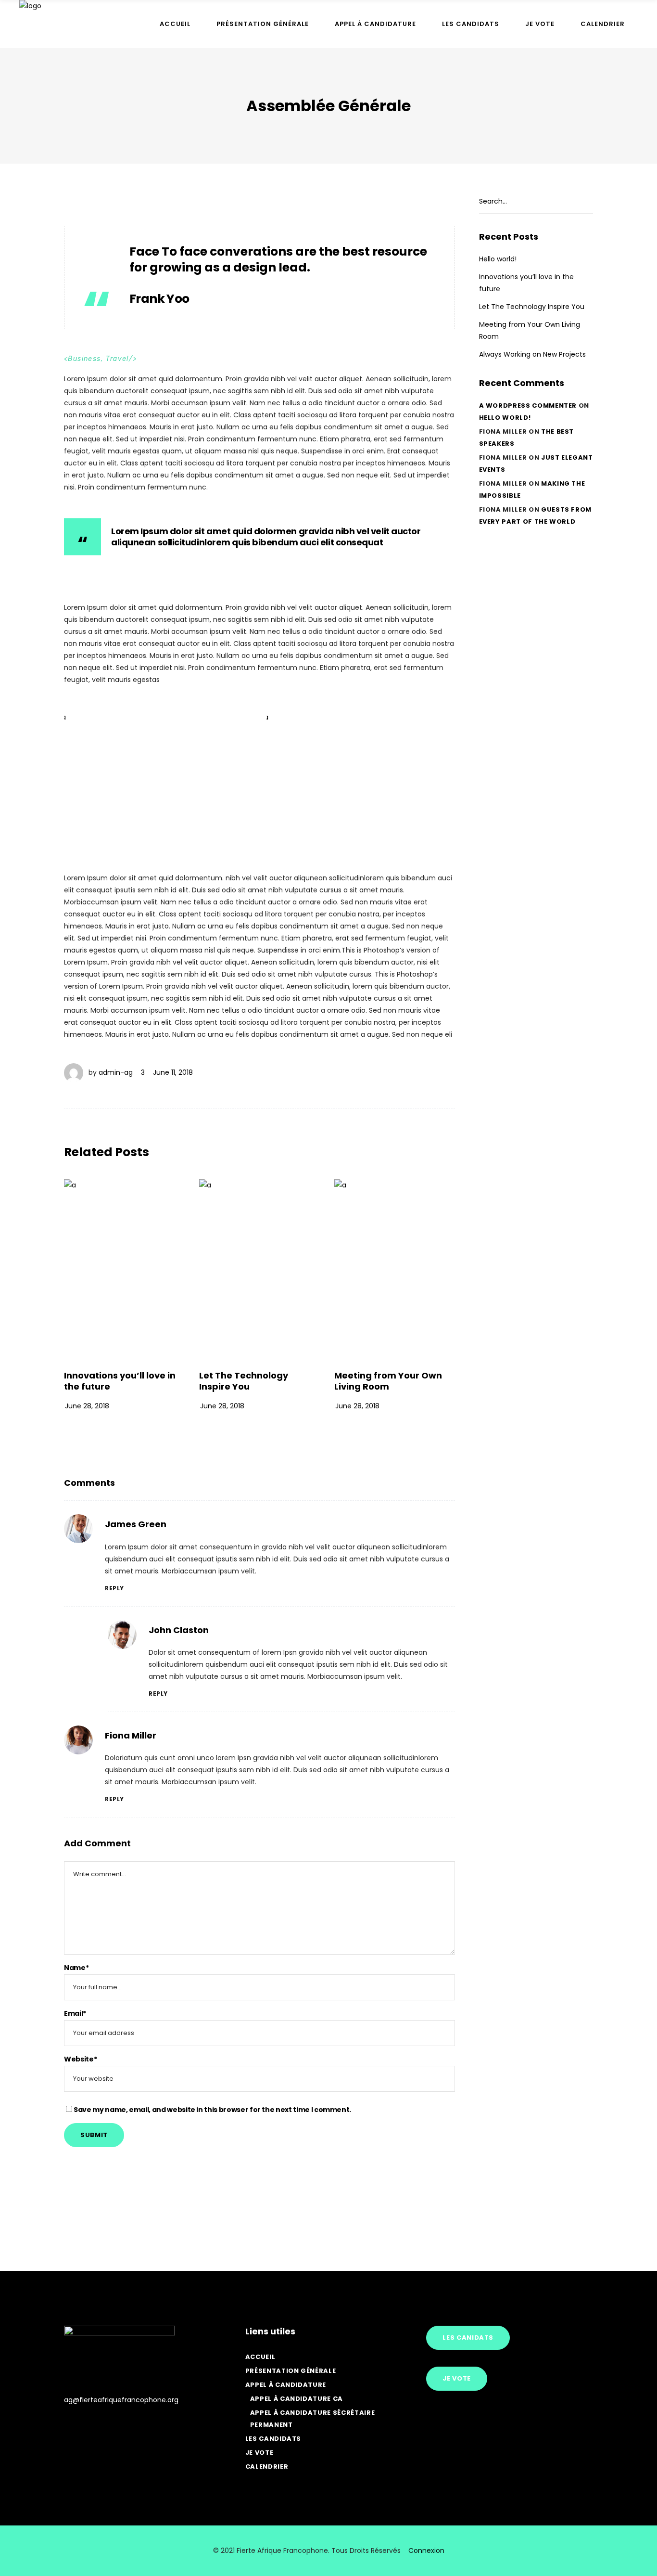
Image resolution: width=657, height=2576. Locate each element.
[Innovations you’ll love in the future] (124, 1270)
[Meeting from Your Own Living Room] (395, 1270)
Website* (80, 2059)
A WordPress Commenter (528, 406)
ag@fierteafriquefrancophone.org (121, 2400)
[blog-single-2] (360, 779)
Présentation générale (291, 2371)
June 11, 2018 (173, 1072)
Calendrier (267, 2467)
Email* (75, 2013)
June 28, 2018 (87, 1406)
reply (114, 1588)
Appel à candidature (286, 2385)
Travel (117, 359)
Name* (76, 1968)
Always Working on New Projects (532, 354)
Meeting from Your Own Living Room (388, 1381)
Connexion (426, 2550)
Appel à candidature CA (297, 2399)
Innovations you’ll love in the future (120, 1381)
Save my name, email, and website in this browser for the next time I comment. (212, 2110)
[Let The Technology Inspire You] (259, 1270)
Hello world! (498, 259)
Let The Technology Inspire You (244, 1381)
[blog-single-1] (158, 779)
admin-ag (116, 1072)
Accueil (260, 2357)
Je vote (259, 2453)
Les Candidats (273, 2439)
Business (84, 359)
